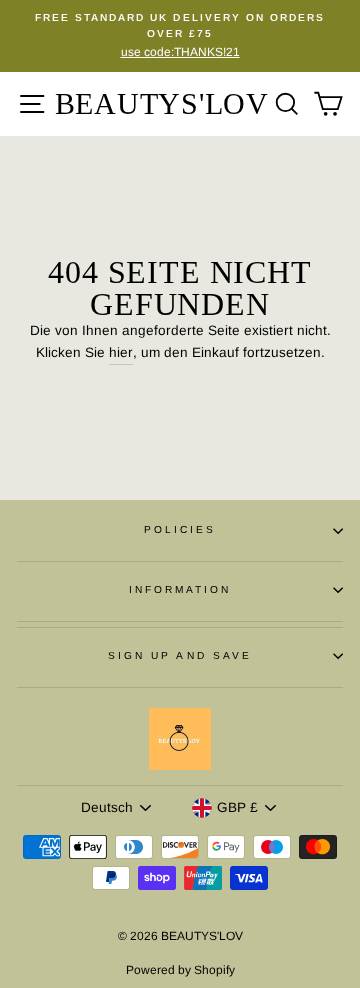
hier (121, 352)
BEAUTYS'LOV (162, 103)
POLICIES (180, 529)
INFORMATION (180, 589)
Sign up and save (180, 655)
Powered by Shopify (180, 970)
